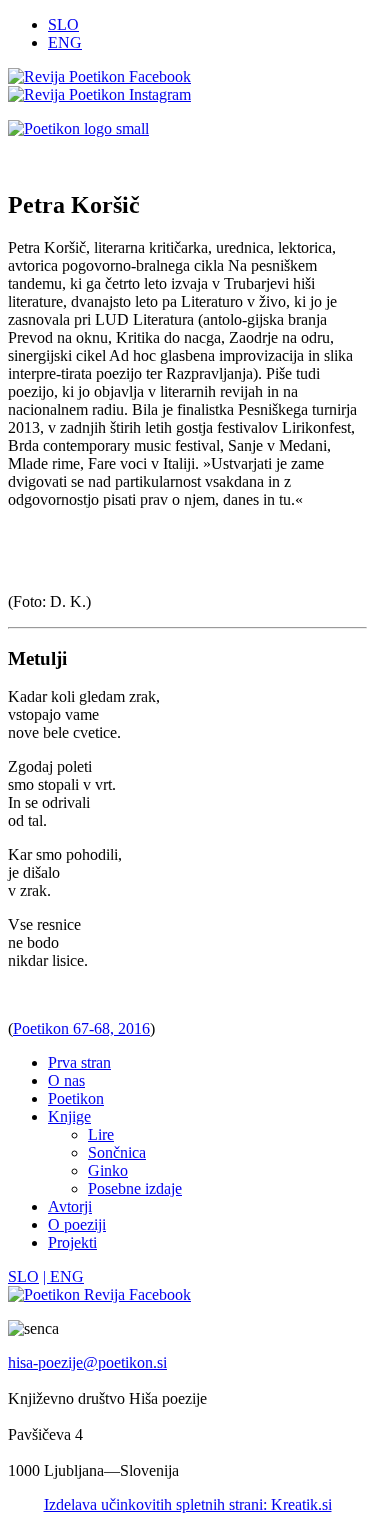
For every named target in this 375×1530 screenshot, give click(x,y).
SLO (63, 24)
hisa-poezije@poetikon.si (87, 1362)
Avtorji (70, 1206)
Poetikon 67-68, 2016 (81, 1028)
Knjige (69, 1116)
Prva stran (79, 1062)
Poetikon (76, 1098)
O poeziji (77, 1224)
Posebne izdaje (135, 1188)
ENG (65, 42)
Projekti (72, 1242)
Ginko (108, 1170)
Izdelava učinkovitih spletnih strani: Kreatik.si (188, 1504)
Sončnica (117, 1152)
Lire (101, 1134)
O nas (66, 1080)
